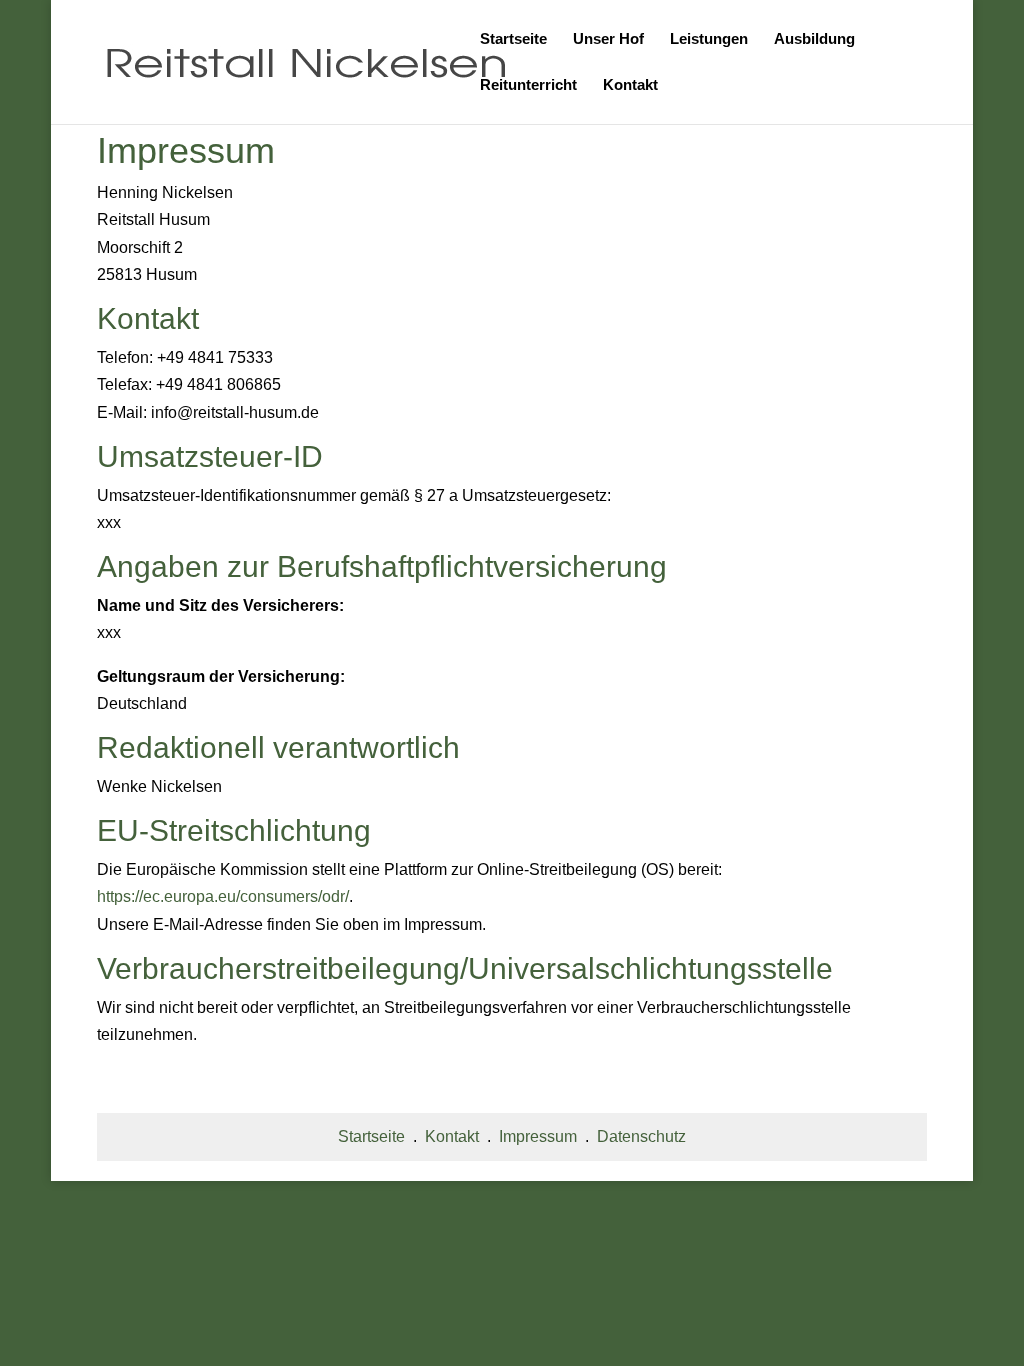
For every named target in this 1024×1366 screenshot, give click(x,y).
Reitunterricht (528, 85)
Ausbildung (814, 39)
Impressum (538, 1136)
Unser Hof (608, 39)
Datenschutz (641, 1136)
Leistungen (709, 39)
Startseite (513, 39)
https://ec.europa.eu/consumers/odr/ (223, 896)
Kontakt (630, 85)
